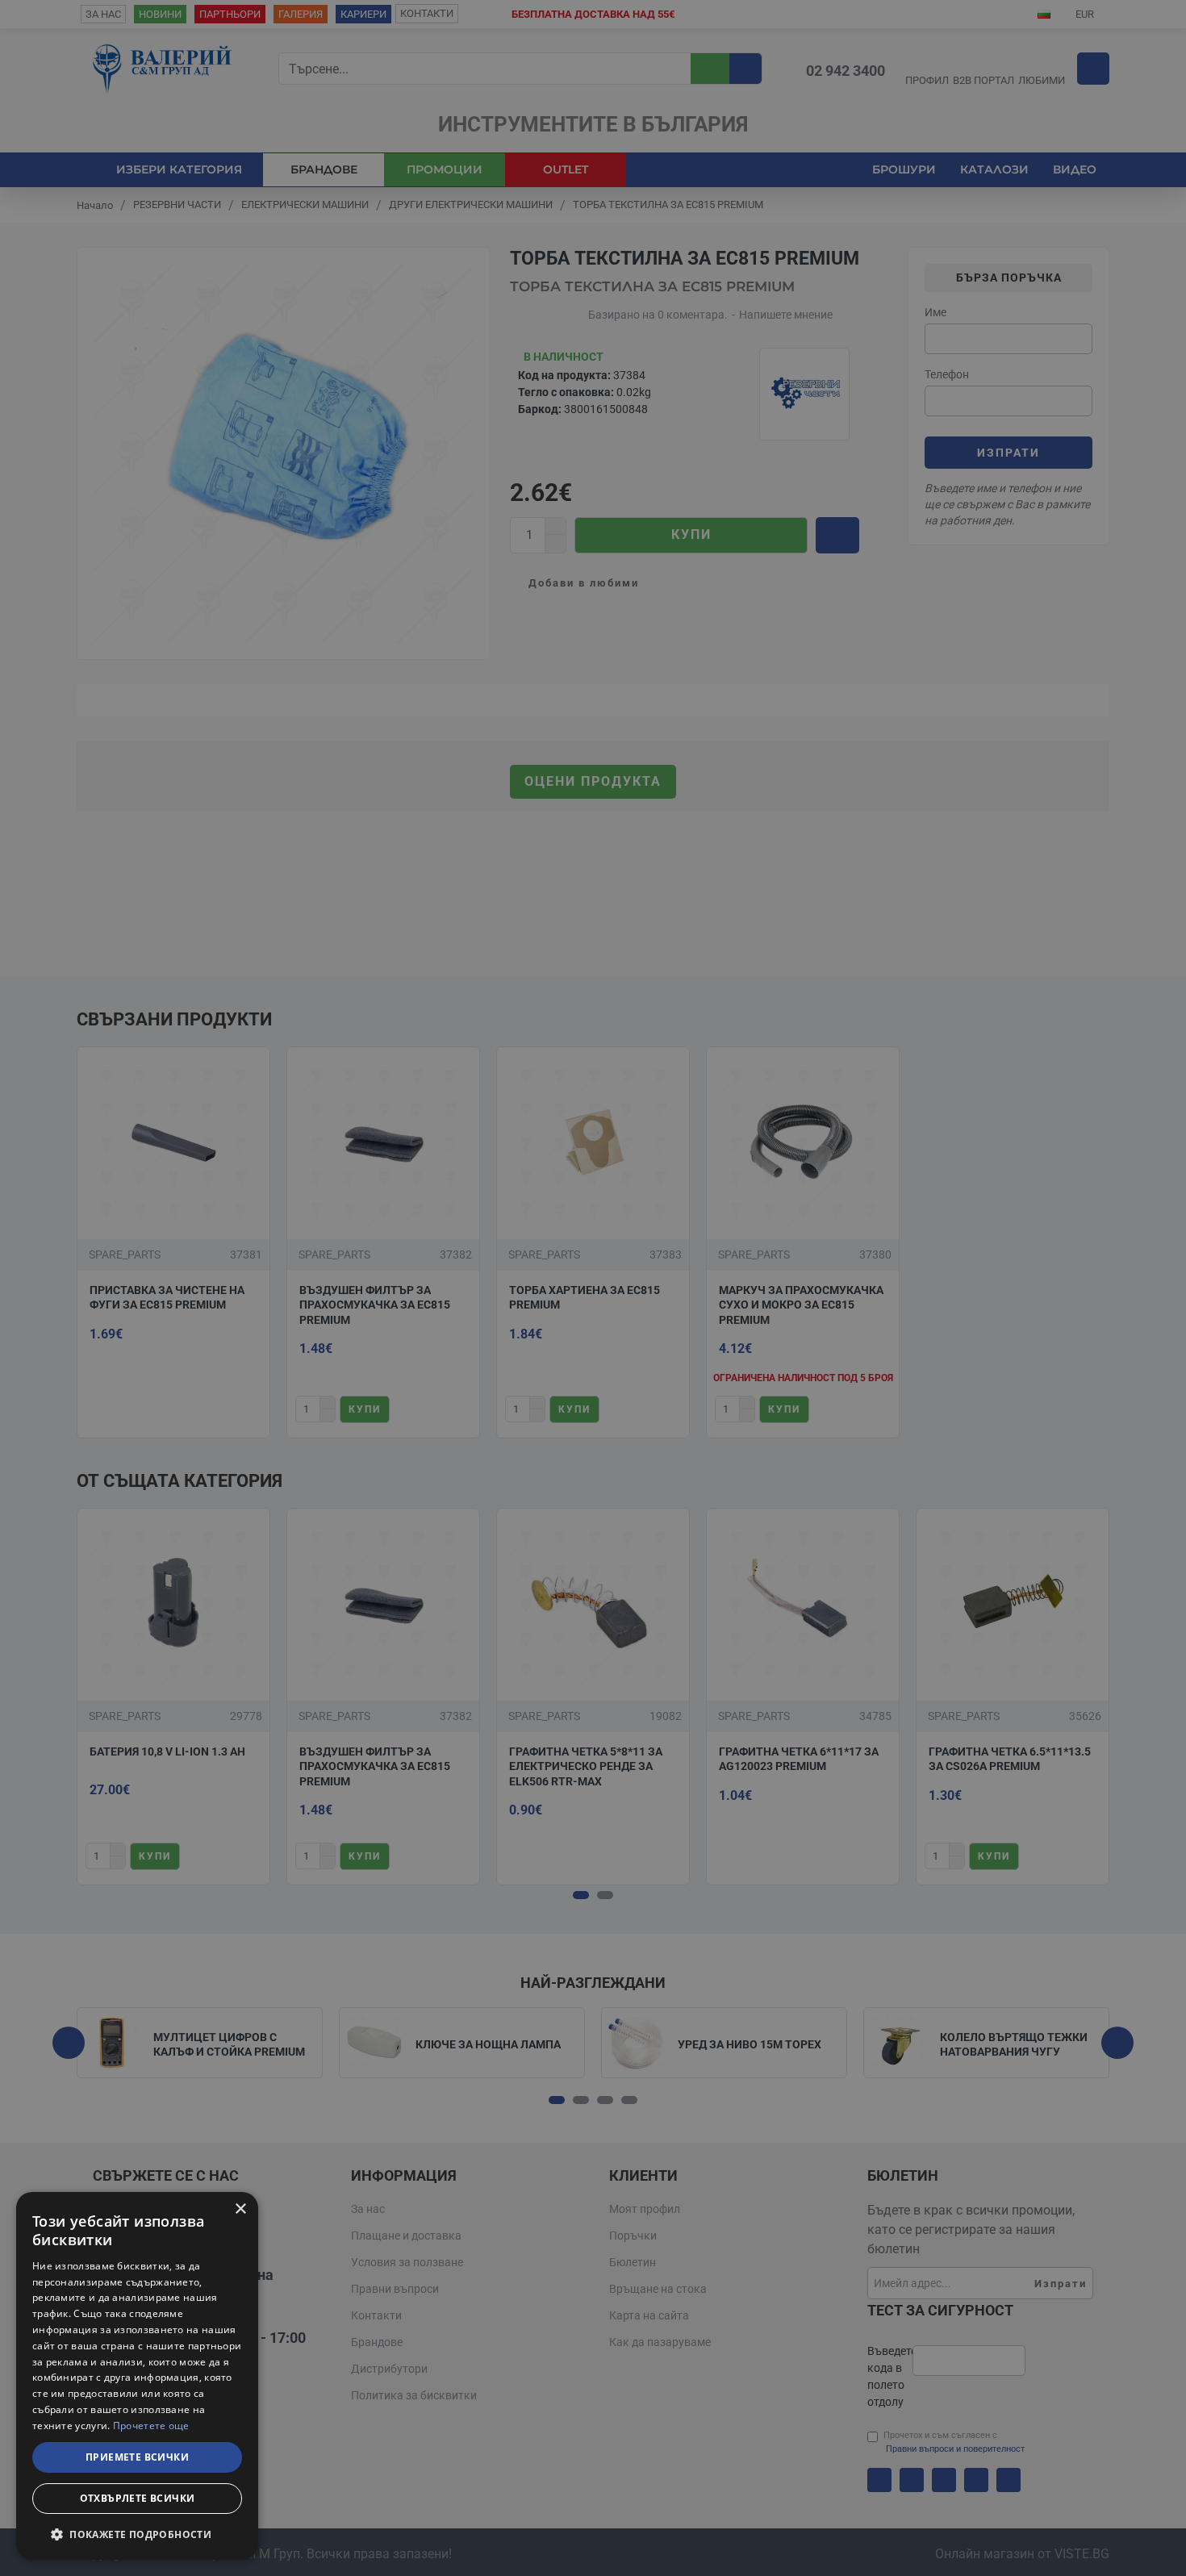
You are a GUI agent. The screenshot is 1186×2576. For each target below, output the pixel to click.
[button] (137, 2534)
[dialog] (137, 2376)
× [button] (240, 2209)
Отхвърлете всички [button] (138, 2498)
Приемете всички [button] (137, 2457)
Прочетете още (151, 2426)
